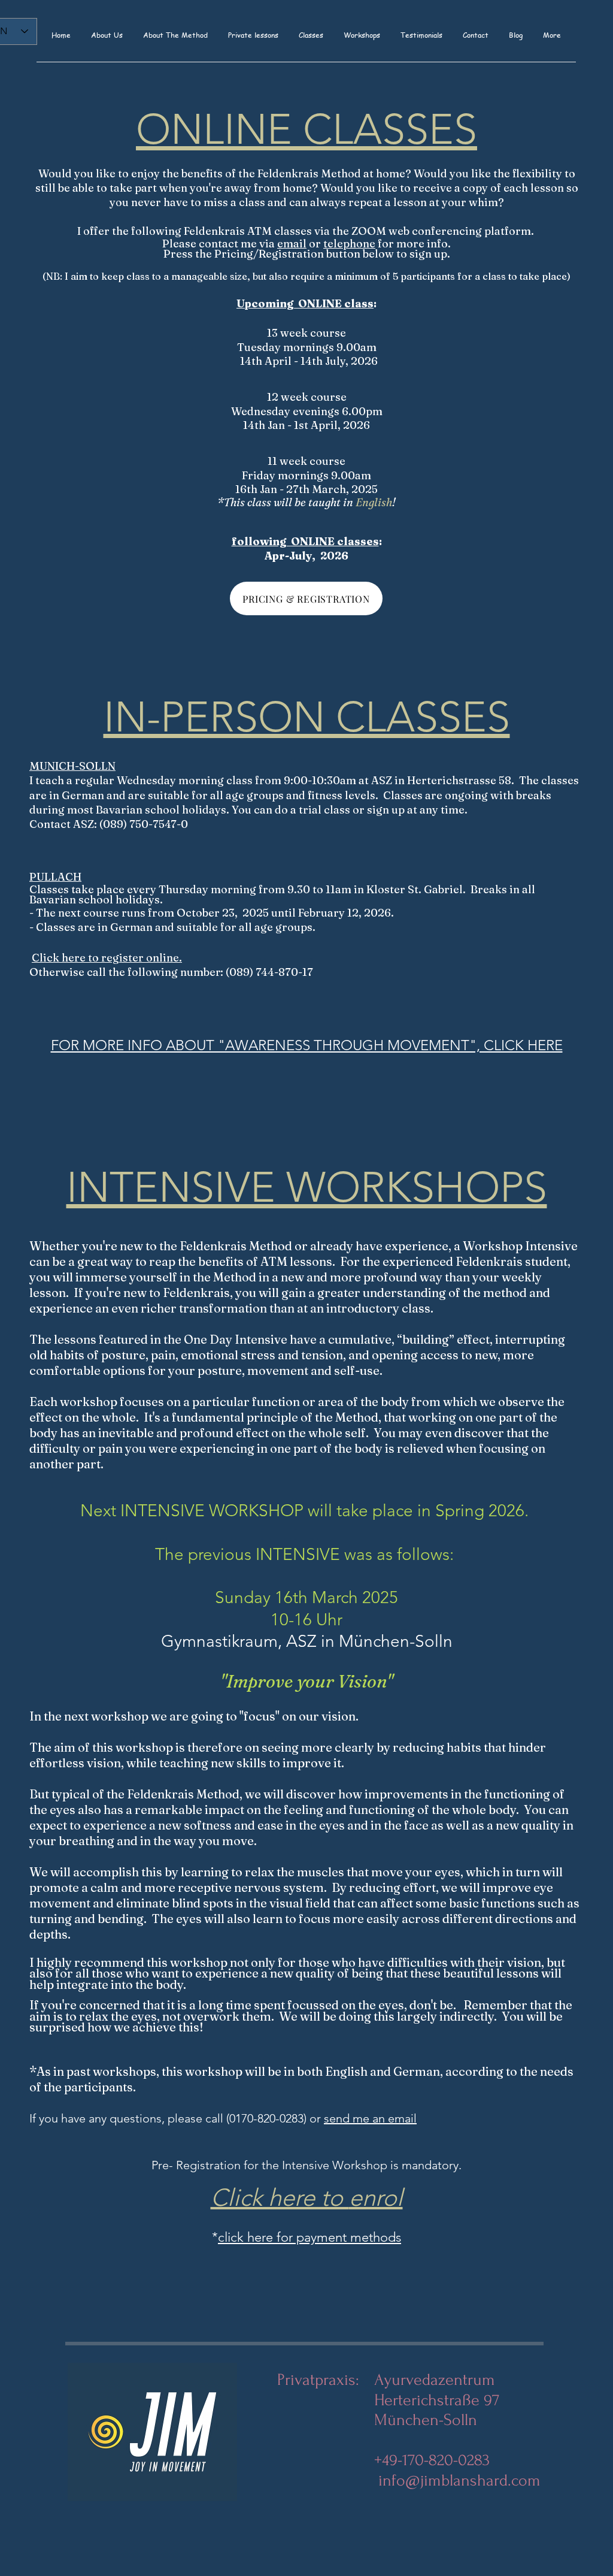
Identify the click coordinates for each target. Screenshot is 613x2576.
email (292, 244)
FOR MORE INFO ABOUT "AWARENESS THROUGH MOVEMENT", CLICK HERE (307, 1045)
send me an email (370, 2118)
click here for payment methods (309, 2237)
